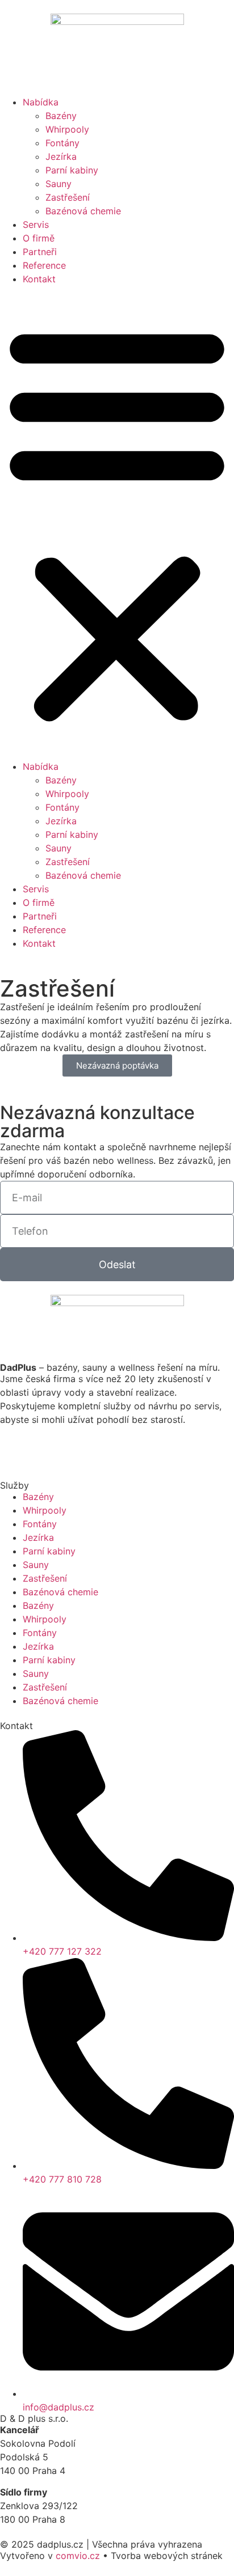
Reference (44, 265)
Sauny (58, 184)
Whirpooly (67, 129)
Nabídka (41, 102)
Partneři (40, 252)
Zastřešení (68, 197)
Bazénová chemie (83, 211)
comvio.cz (78, 2556)
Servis (36, 224)
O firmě (39, 238)
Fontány (62, 143)
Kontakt (39, 279)
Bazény (61, 116)
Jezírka (61, 156)
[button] (117, 523)
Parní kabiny (72, 170)
